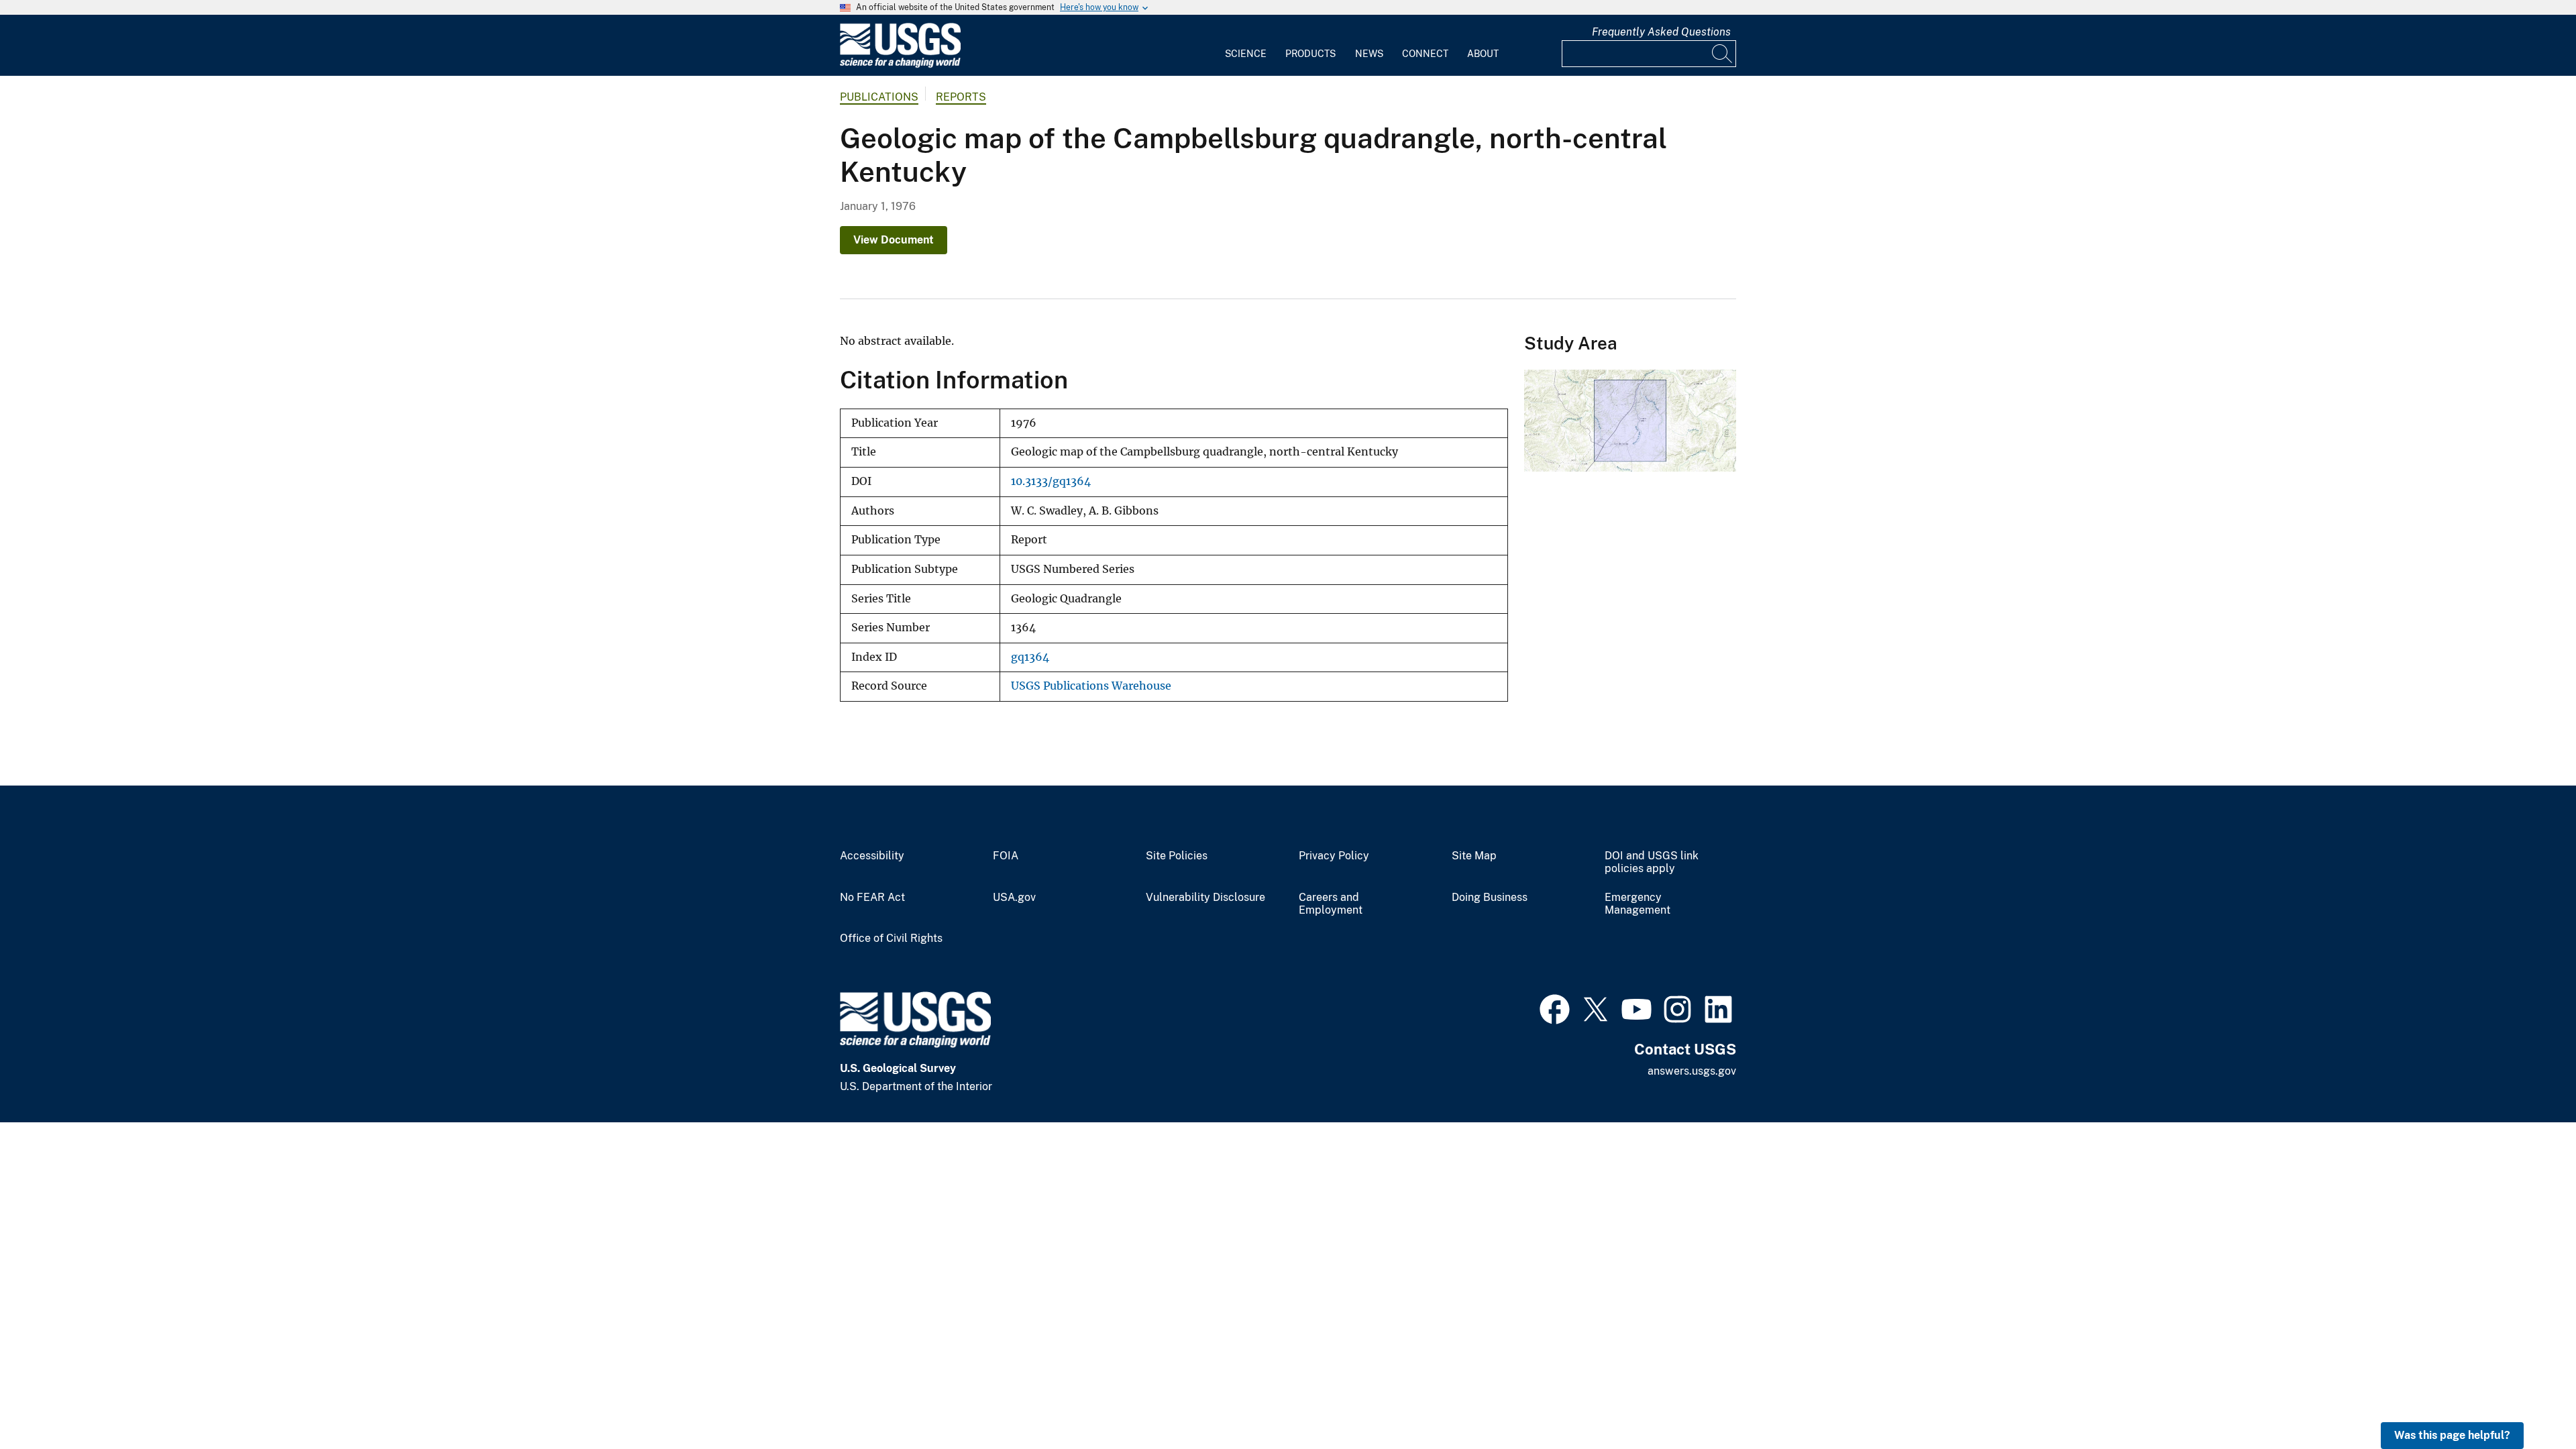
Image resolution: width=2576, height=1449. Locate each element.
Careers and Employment (1331, 904)
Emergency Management (1638, 904)
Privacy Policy (1334, 856)
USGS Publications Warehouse (1091, 686)
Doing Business (1490, 898)
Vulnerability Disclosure (1205, 898)
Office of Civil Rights (891, 938)
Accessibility (872, 856)
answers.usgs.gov (1692, 1071)
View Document (894, 240)
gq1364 (1030, 657)
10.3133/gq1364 (1051, 481)
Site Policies (1177, 856)
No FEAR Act (872, 898)
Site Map (1474, 856)
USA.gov (1014, 898)
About (1483, 54)
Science (1246, 54)
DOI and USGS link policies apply (1652, 862)
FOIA (1006, 856)
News (1369, 54)
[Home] (900, 65)
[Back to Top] (2527, 1400)
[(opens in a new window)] (1555, 1008)
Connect (1425, 54)
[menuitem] (1246, 46)
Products (1310, 54)
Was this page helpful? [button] (2452, 1435)
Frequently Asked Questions (1661, 32)
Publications (879, 97)
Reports (961, 97)
